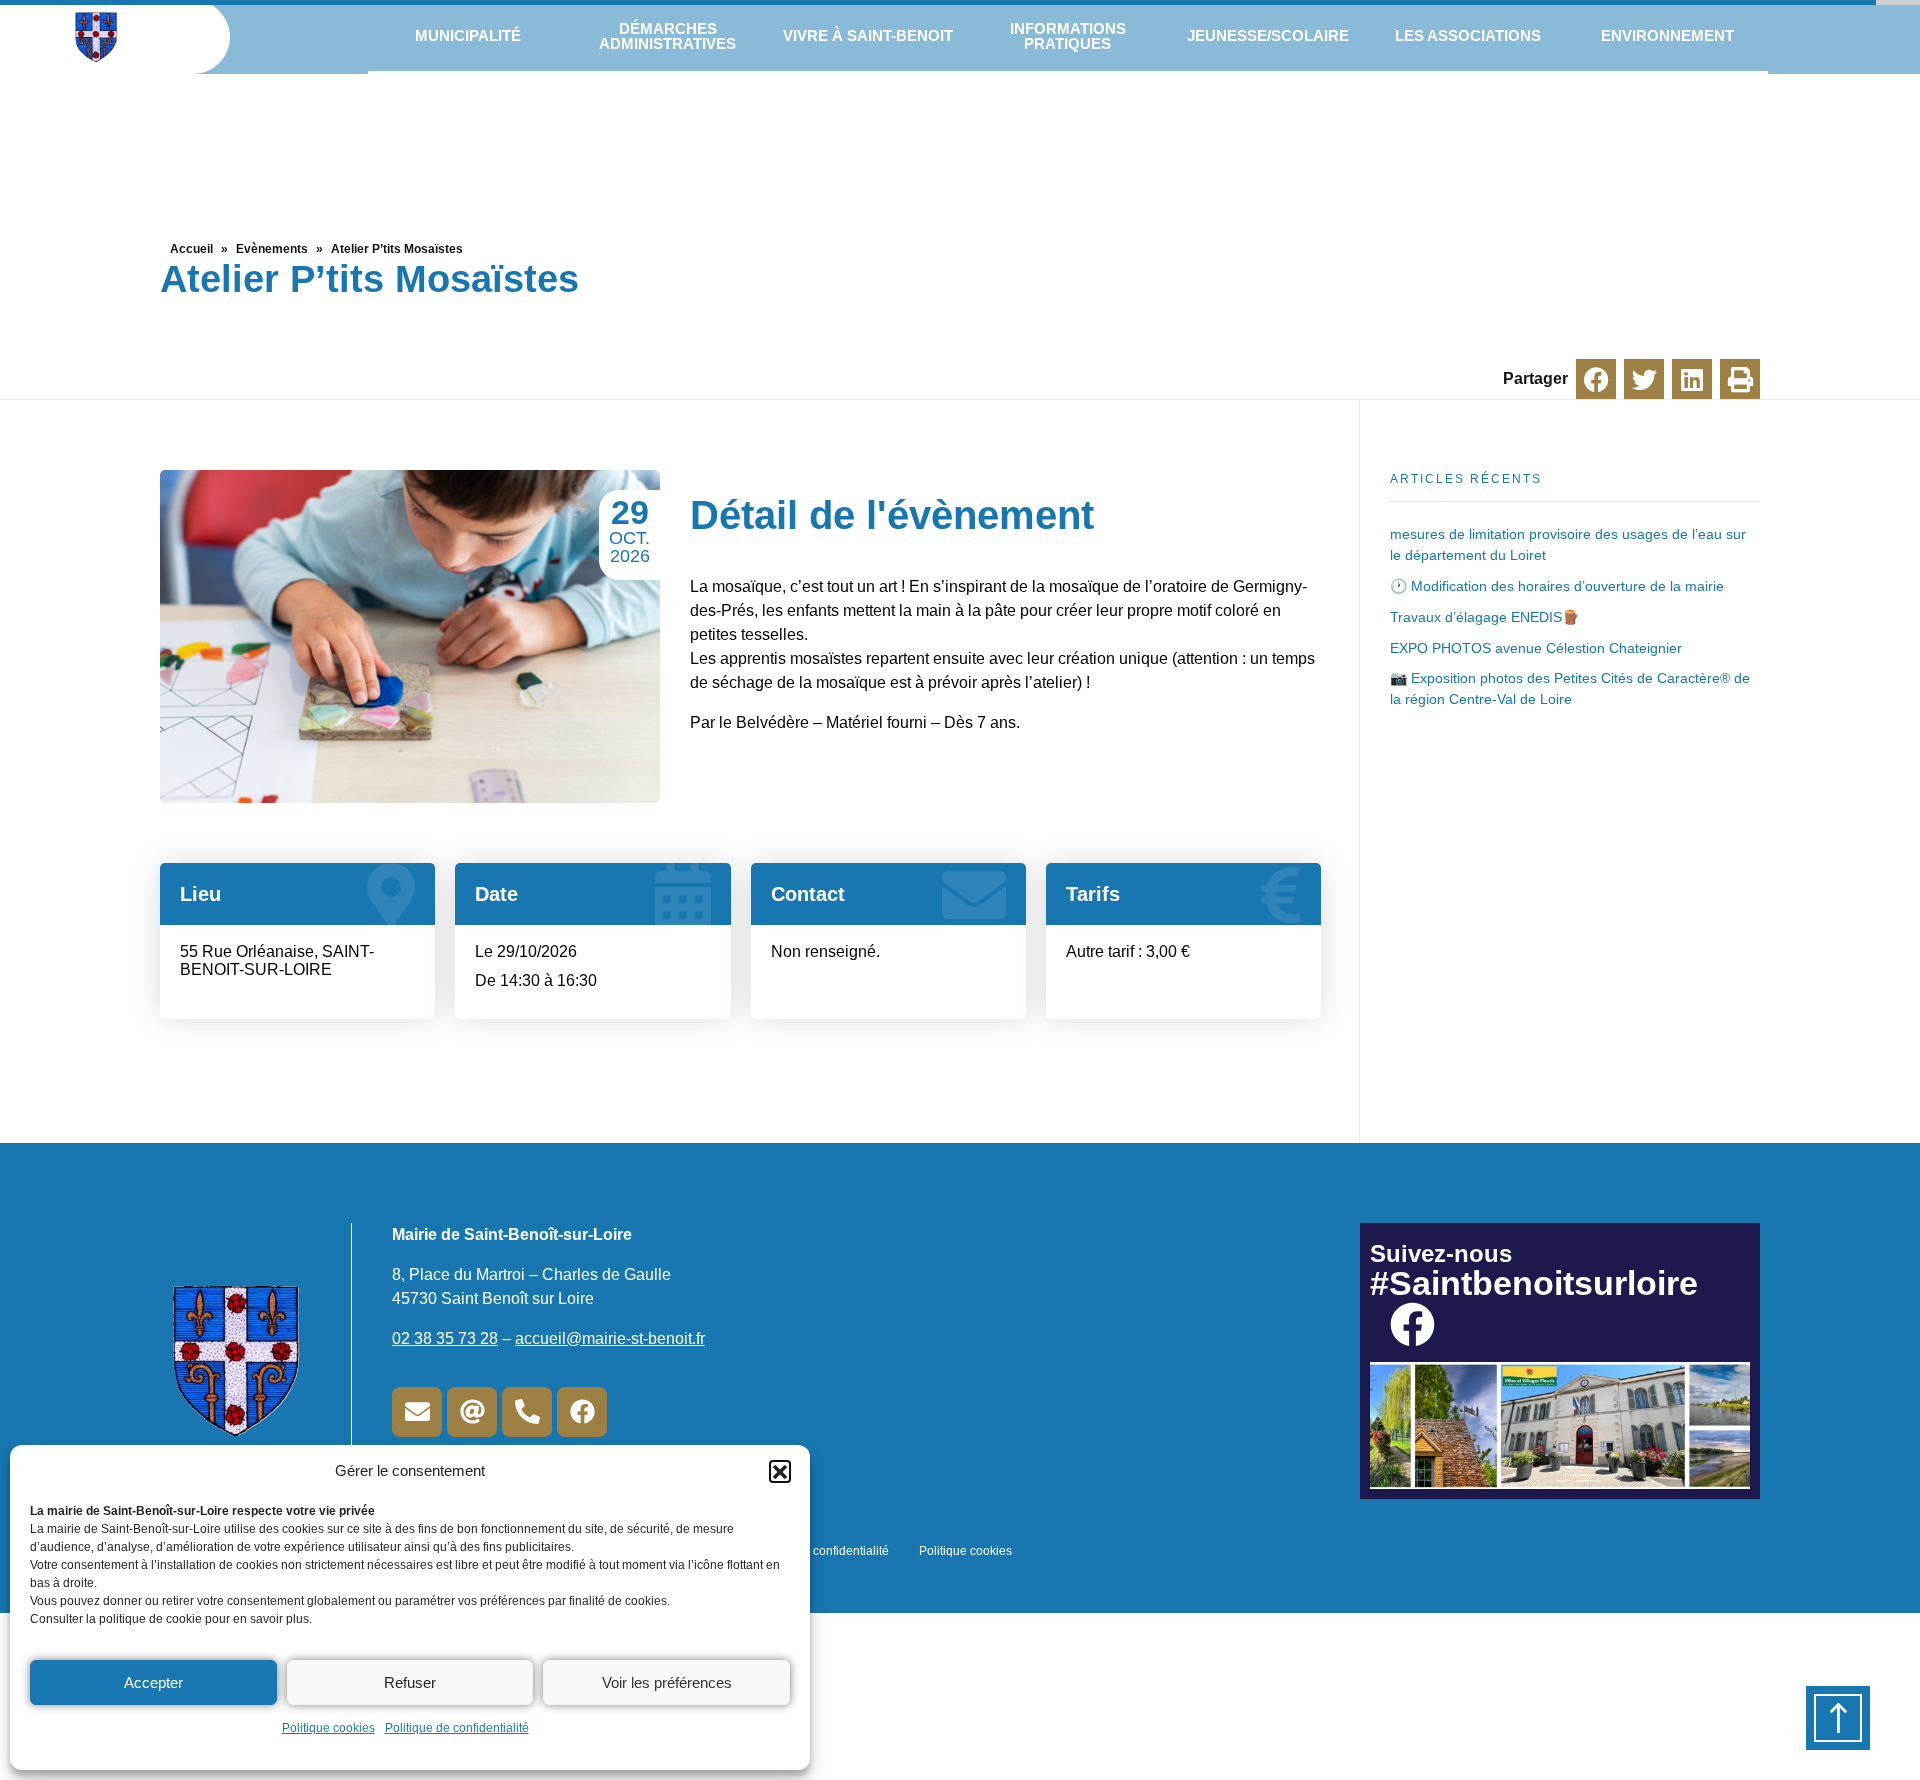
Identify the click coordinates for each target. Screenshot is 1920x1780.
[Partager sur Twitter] (1644, 379)
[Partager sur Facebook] (1596, 379)
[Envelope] (417, 1412)
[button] (780, 1471)
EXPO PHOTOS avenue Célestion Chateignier (1536, 648)
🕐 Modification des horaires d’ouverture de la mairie (1557, 586)
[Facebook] (582, 1412)
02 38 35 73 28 (445, 1338)
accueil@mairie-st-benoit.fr (610, 1338)
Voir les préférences (667, 1682)
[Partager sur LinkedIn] (1692, 379)
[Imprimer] (1740, 379)
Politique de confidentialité (457, 1728)
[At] (472, 1412)
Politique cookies (328, 1728)
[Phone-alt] (527, 1412)
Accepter (153, 1682)
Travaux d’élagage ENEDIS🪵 (1484, 617)
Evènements (272, 249)
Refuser (410, 1682)
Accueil (191, 249)
